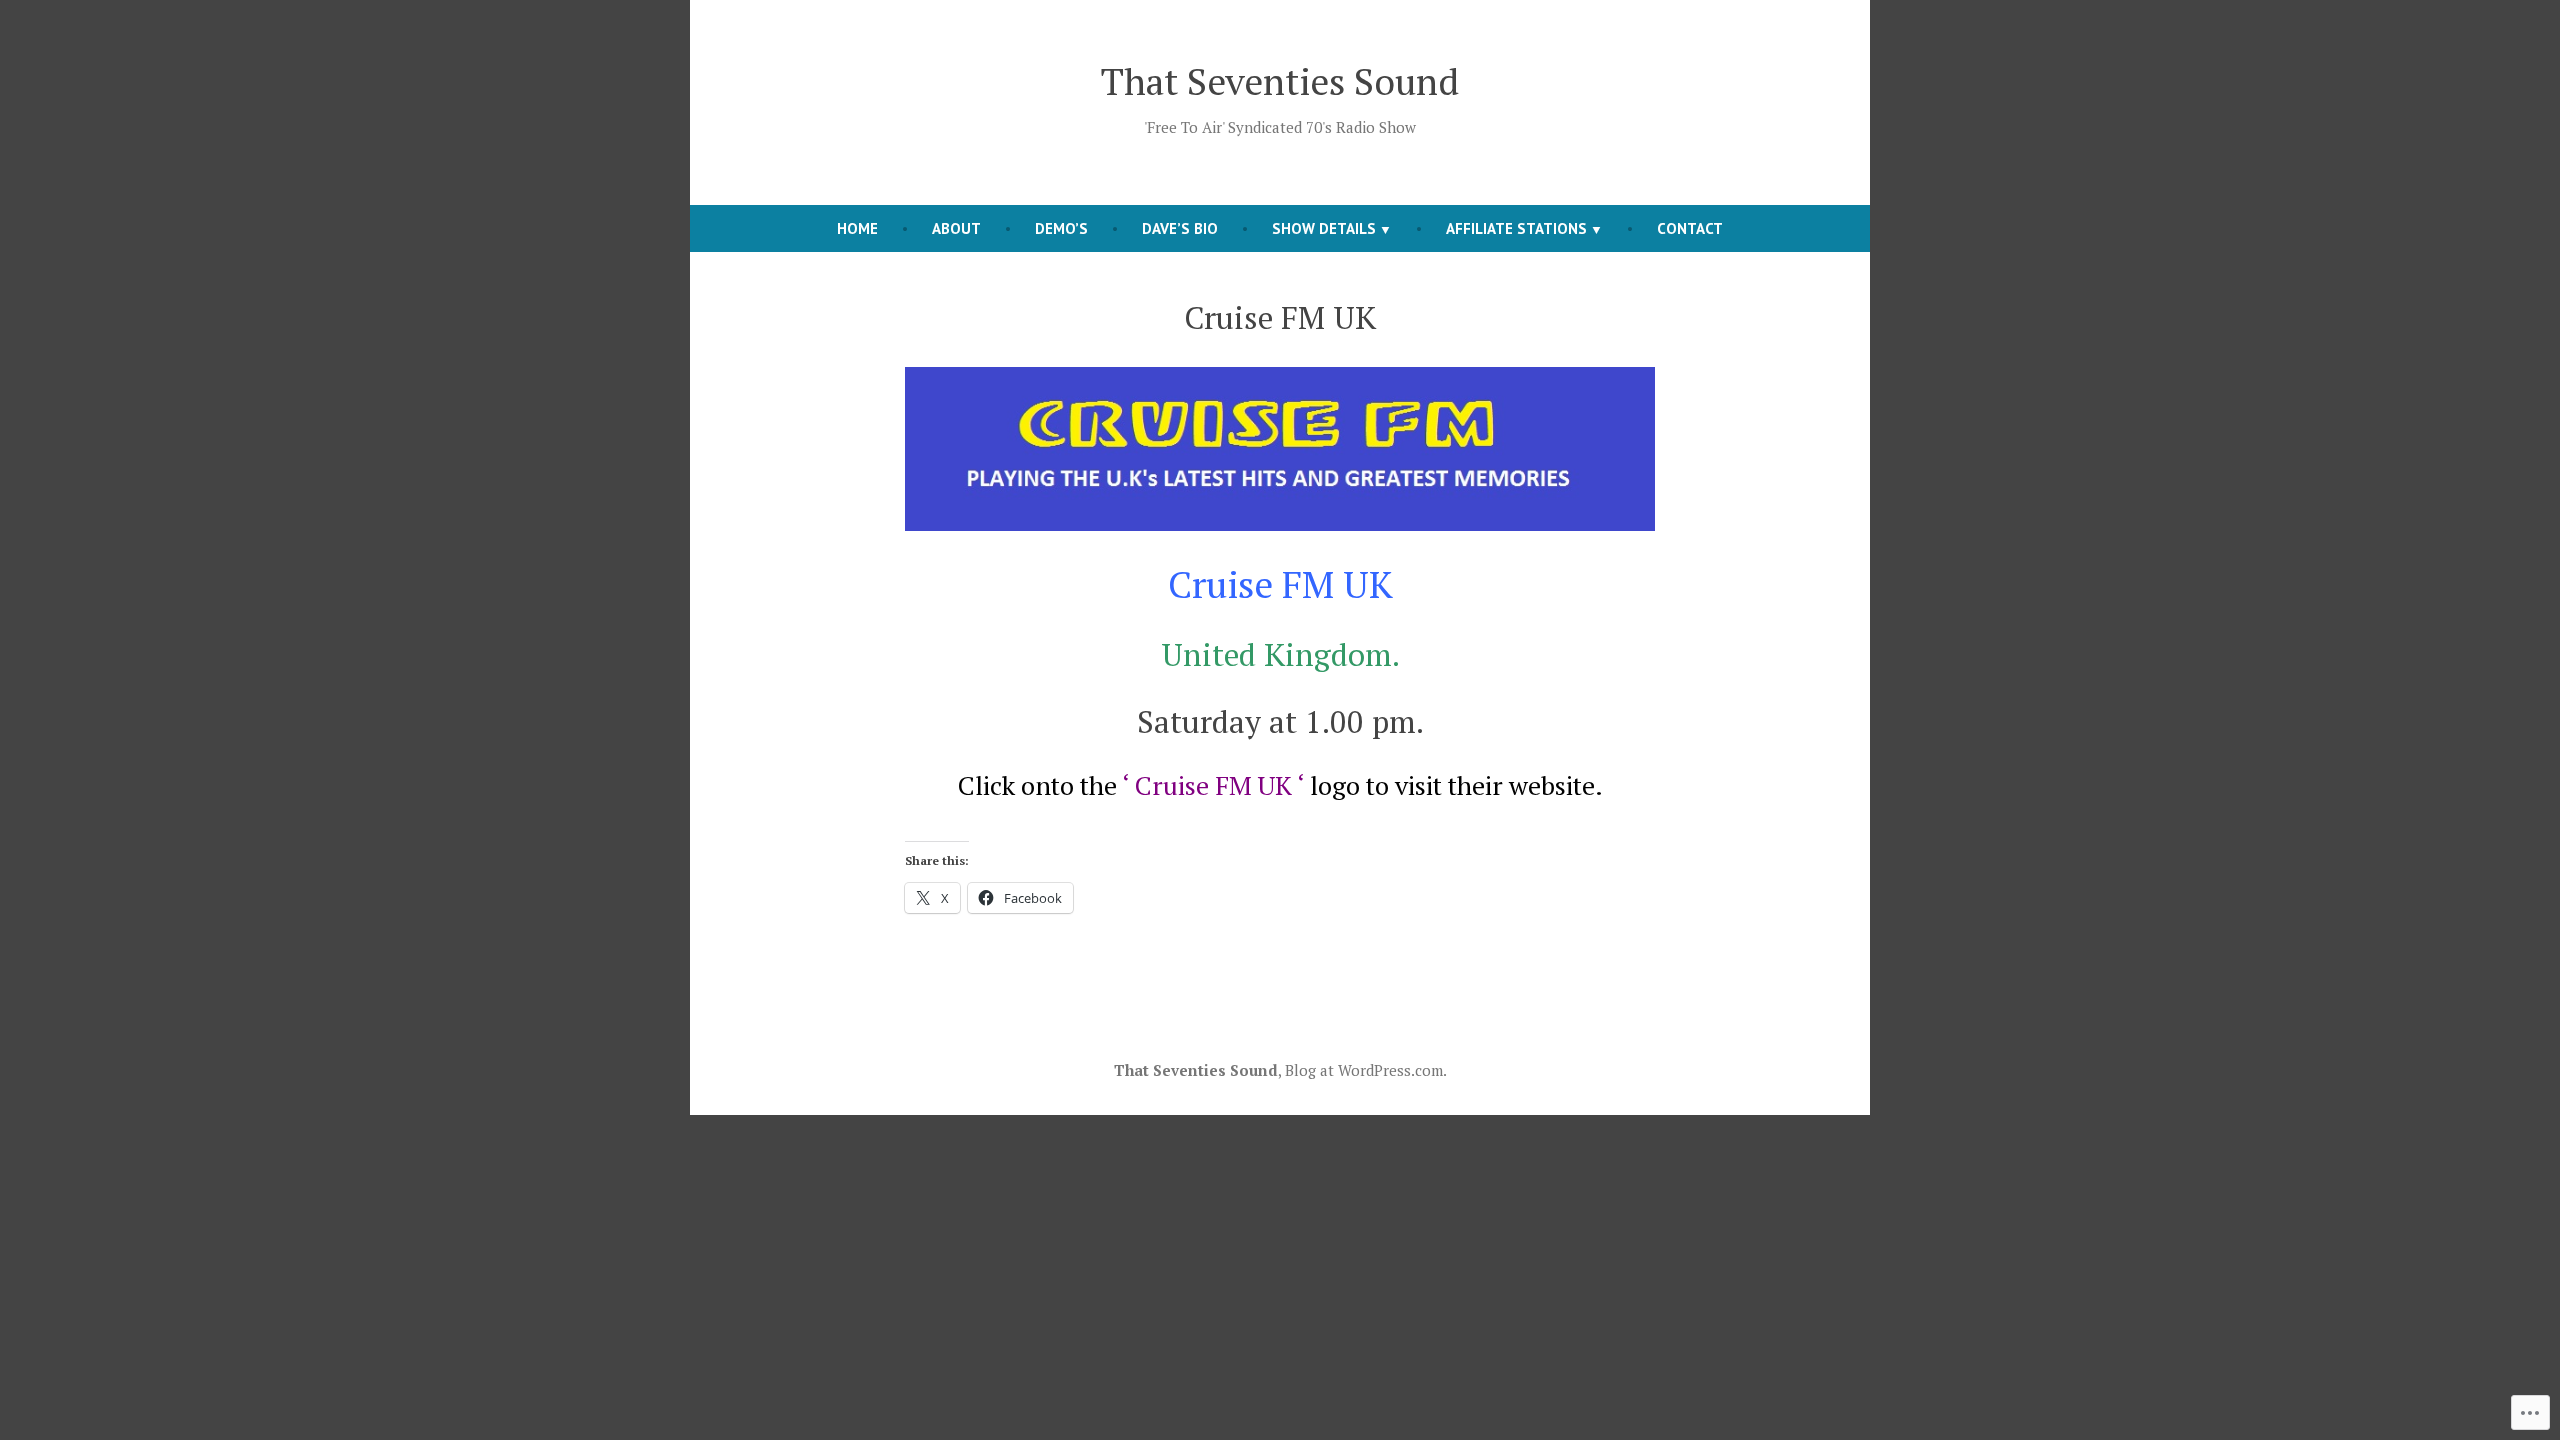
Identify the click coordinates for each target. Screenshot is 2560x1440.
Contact (1690, 228)
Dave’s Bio (1180, 228)
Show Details (1324, 228)
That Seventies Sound (1280, 81)
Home (857, 228)
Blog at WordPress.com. (1366, 1070)
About (956, 228)
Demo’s (1061, 228)
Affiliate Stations (1516, 228)
